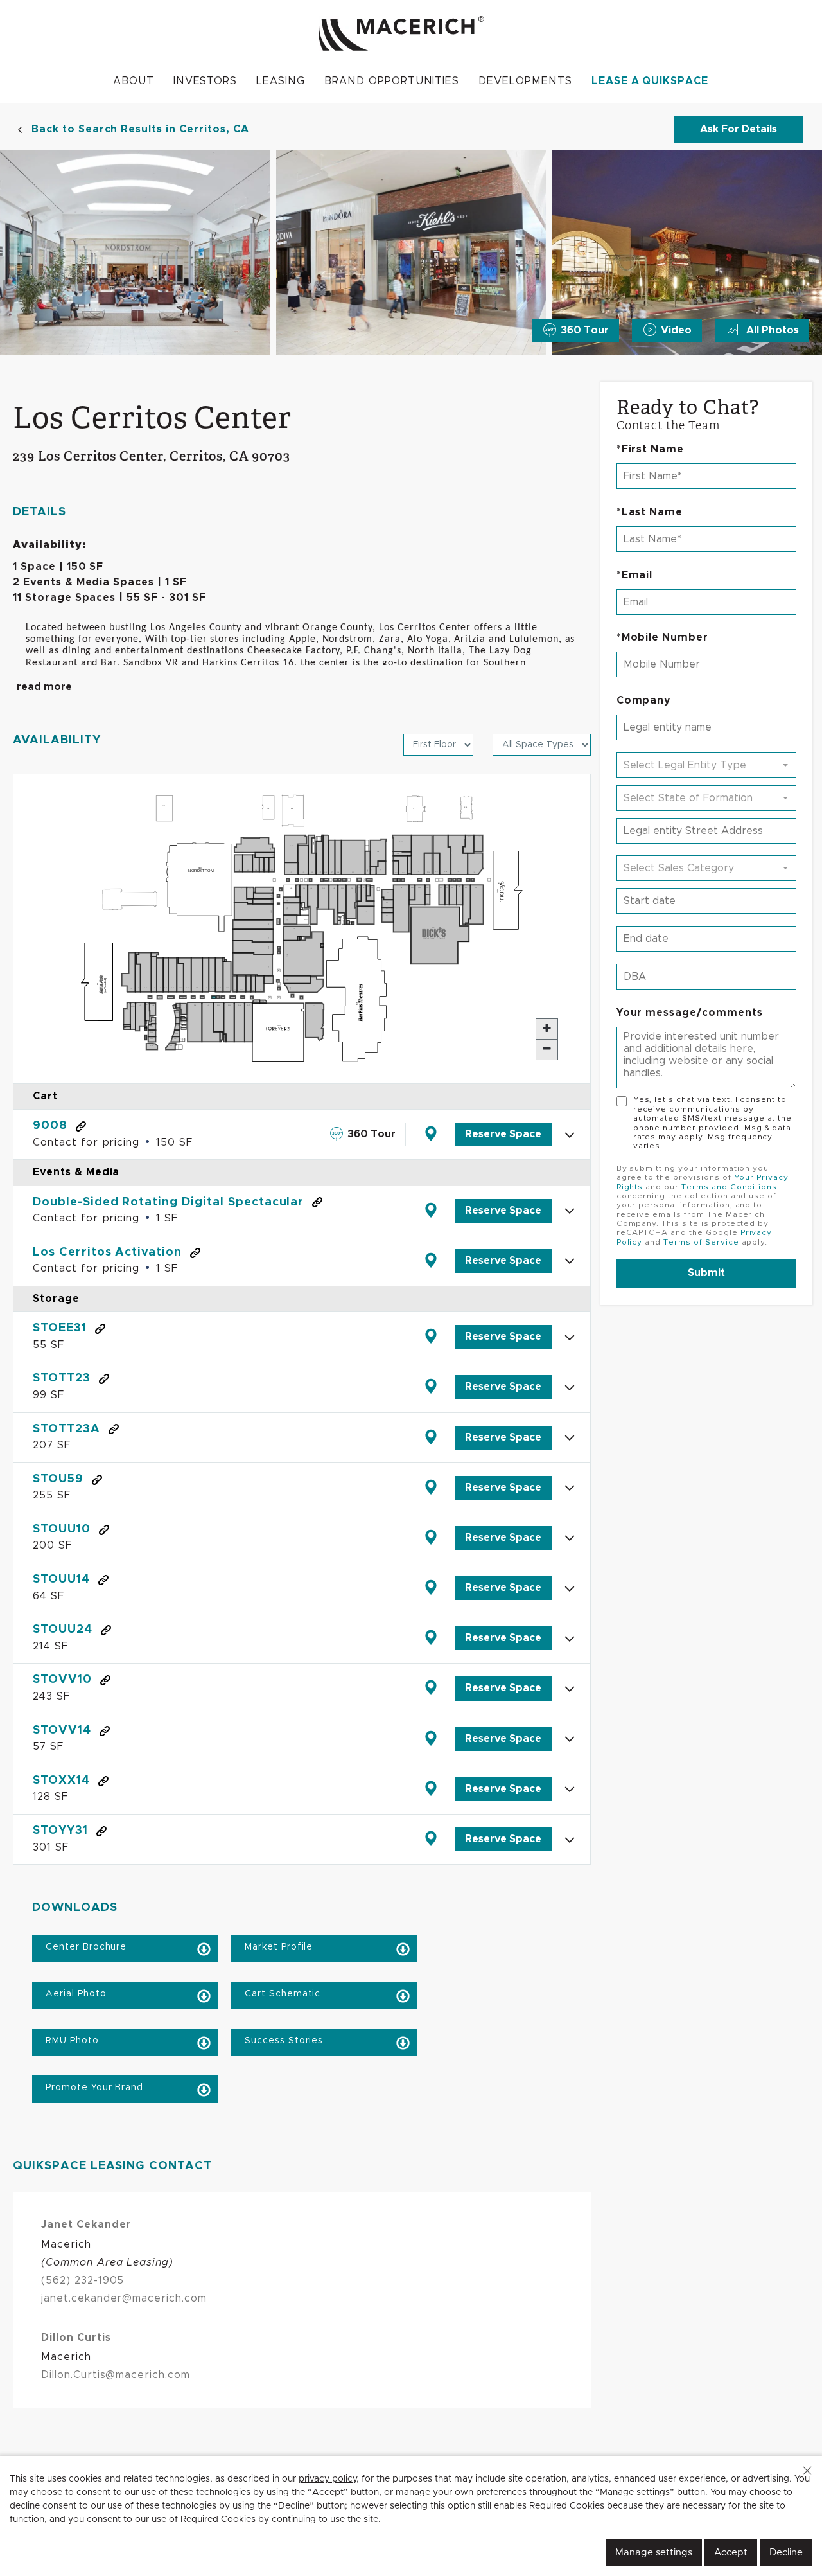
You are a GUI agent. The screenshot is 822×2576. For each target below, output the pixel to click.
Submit (706, 1273)
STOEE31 (60, 1328)
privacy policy (328, 2479)
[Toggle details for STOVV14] (570, 1739)
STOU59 (58, 1479)
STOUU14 (61, 1579)
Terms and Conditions (729, 1187)
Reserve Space (503, 1134)
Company (644, 700)
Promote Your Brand (93, 2088)
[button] (807, 2471)
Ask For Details (739, 129)
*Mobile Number (662, 637)
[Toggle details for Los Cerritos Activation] (570, 1261)
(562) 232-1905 (83, 2280)
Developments (525, 81)
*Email (635, 575)
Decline (786, 2553)
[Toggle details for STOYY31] (570, 1840)
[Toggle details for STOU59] (570, 1488)
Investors (205, 81)
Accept (731, 2553)
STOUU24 (63, 1630)
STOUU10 (62, 1529)
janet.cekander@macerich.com (124, 2298)
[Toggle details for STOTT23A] (570, 1437)
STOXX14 (61, 1781)
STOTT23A (66, 1429)
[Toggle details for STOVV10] (570, 1689)
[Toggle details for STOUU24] (570, 1639)
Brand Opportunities (392, 81)
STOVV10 (62, 1680)
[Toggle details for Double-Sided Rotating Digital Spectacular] (570, 1211)
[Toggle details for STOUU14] (570, 1588)
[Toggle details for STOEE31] (570, 1337)
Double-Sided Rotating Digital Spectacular (168, 1202)
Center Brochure (84, 1947)
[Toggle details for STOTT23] (570, 1387)
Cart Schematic (281, 1994)
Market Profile (277, 1947)
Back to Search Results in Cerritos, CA (140, 129)
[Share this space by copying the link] (81, 1126)
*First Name (651, 449)
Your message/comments (690, 1013)
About (134, 81)
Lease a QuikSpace (650, 81)
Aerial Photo (74, 1994)
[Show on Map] (430, 1134)
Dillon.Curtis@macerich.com (116, 2375)
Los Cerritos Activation (107, 1252)
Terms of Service (701, 1242)
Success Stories (282, 2041)
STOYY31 (60, 1831)
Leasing (281, 81)
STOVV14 (62, 1730)
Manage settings (654, 2553)
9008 (50, 1126)
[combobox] (706, 765)
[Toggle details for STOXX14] (570, 1789)
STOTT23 (62, 1378)
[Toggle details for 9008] (570, 1135)
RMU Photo (71, 2041)
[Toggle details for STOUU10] (570, 1538)
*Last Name (650, 512)
